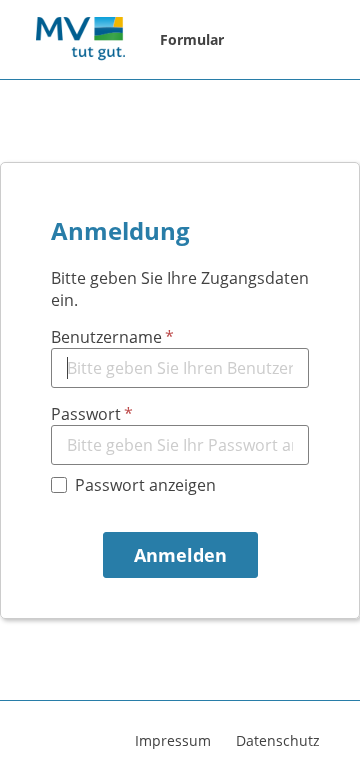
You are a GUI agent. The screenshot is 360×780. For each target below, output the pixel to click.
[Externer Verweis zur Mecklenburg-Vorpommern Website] (80, 40)
